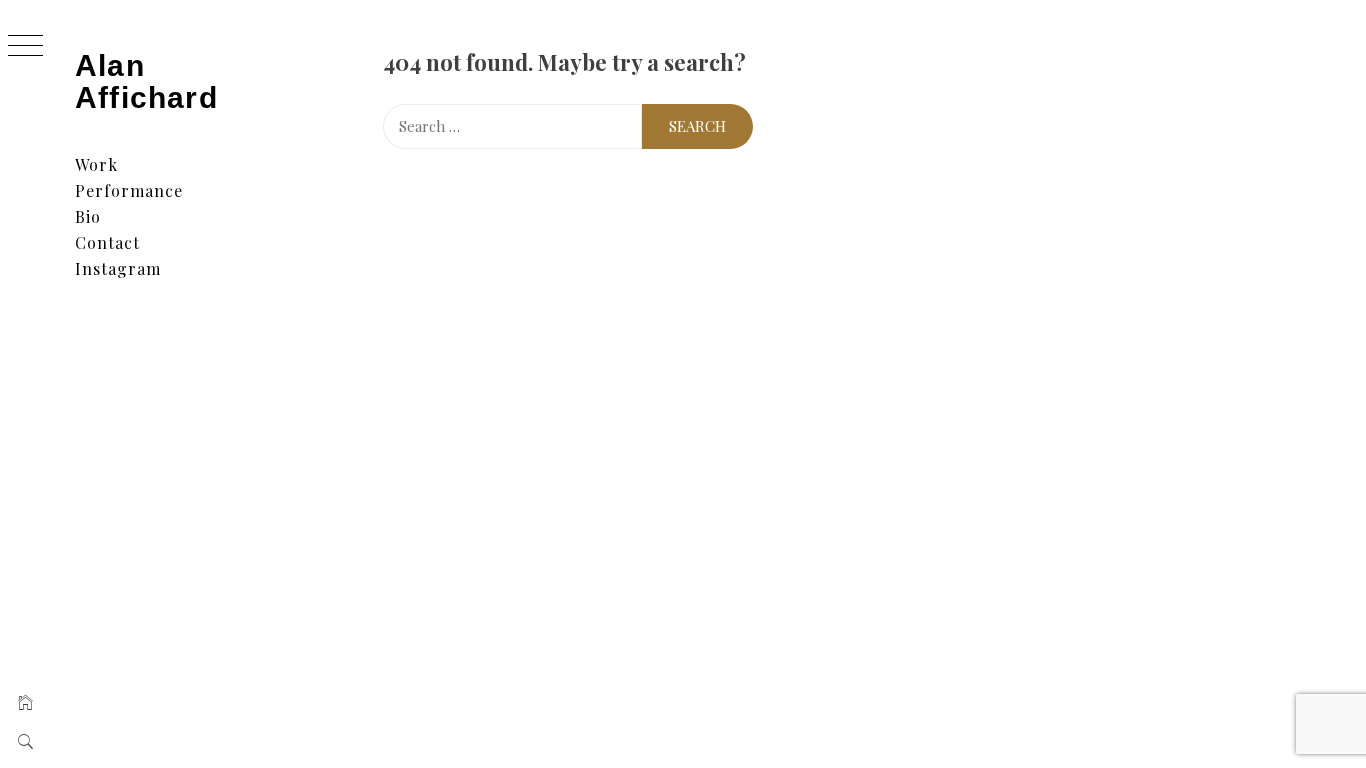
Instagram (118, 268)
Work (96, 164)
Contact (107, 242)
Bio (88, 216)
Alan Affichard (146, 81)
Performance (129, 190)
